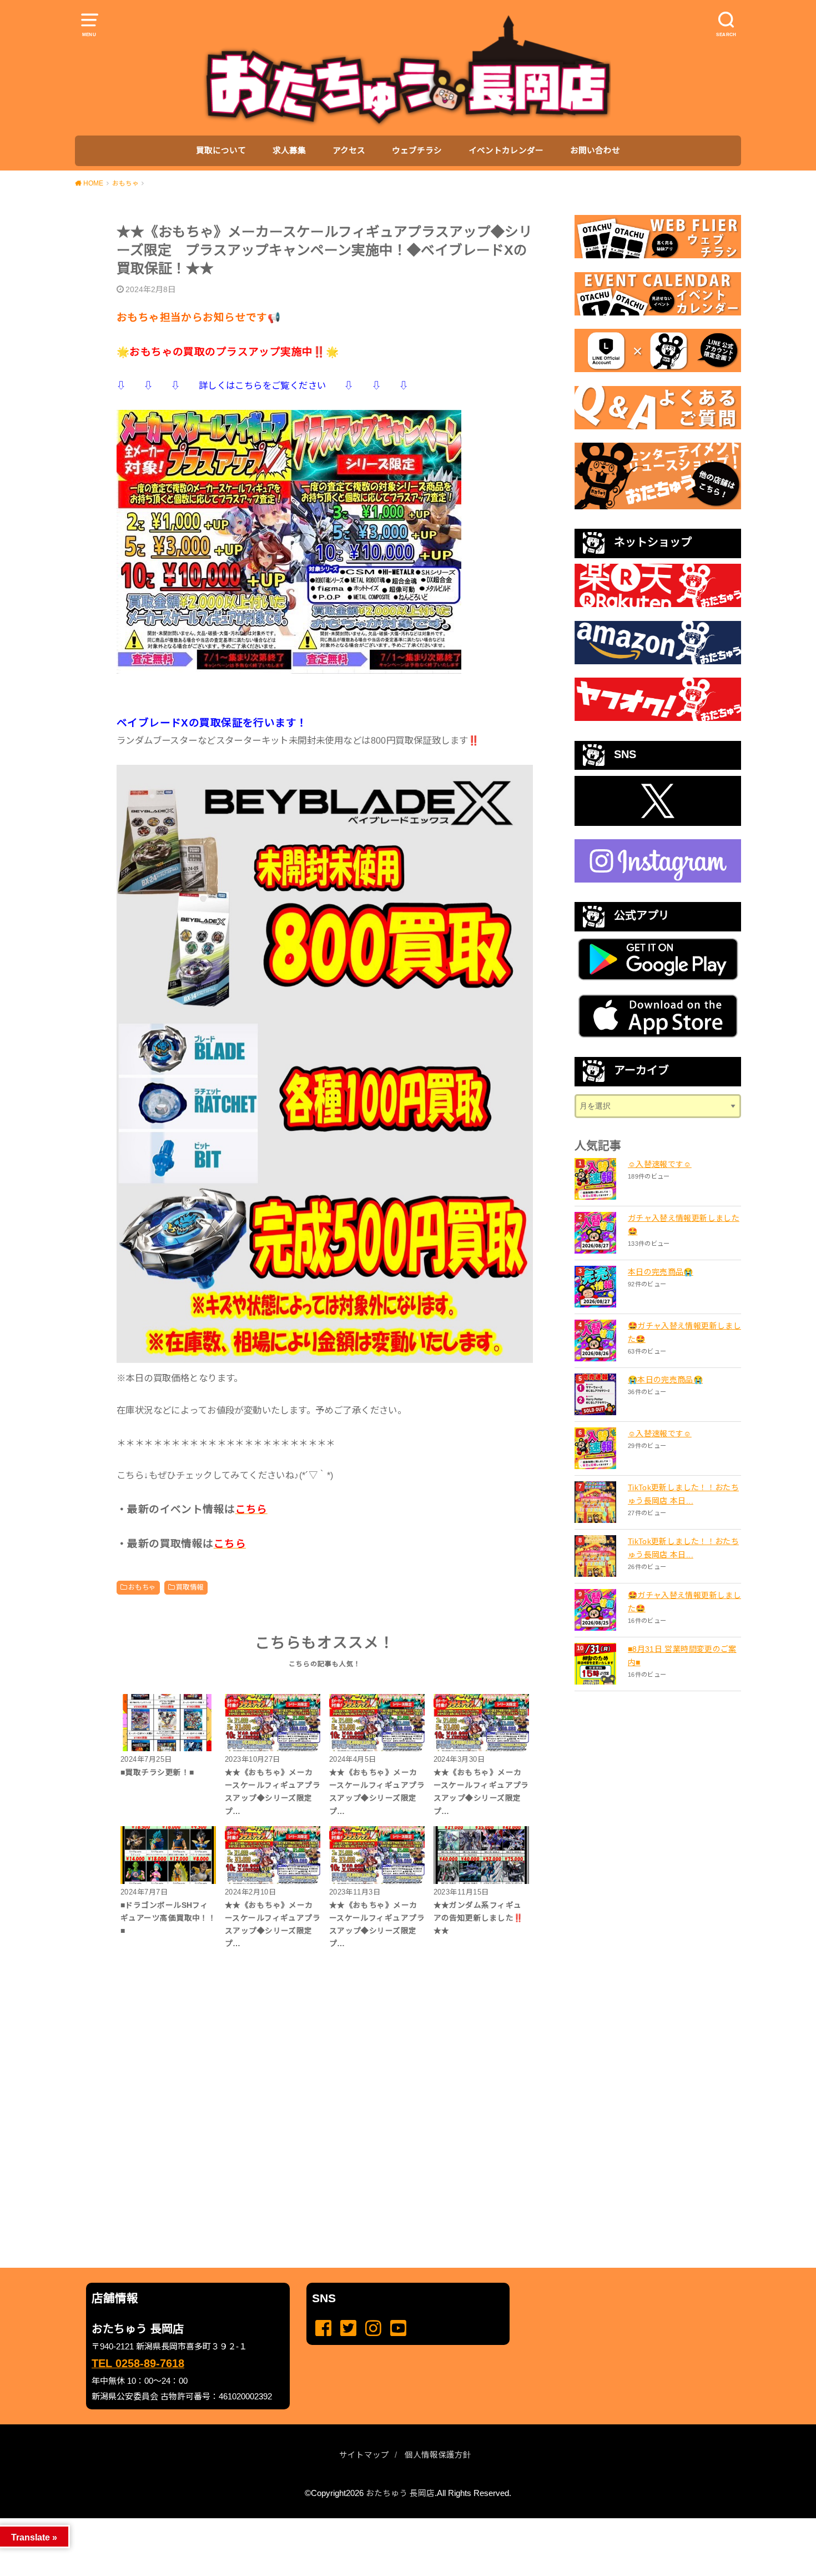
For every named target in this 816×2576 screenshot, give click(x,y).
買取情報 (190, 1587)
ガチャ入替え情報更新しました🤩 (684, 1225)
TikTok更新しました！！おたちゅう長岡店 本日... (683, 1494)
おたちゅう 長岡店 (400, 2493)
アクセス (349, 151)
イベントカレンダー (506, 151)
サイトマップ (364, 2455)
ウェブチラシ (417, 151)
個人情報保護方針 (438, 2455)
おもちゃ (142, 1587)
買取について (221, 151)
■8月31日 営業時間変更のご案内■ (682, 1656)
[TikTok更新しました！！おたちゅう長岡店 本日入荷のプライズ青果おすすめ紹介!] (597, 1502)
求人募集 (289, 151)
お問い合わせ (595, 151)
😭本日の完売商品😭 (665, 1380)
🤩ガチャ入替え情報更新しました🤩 (684, 1332)
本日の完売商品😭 (661, 1272)
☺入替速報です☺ (660, 1164)
